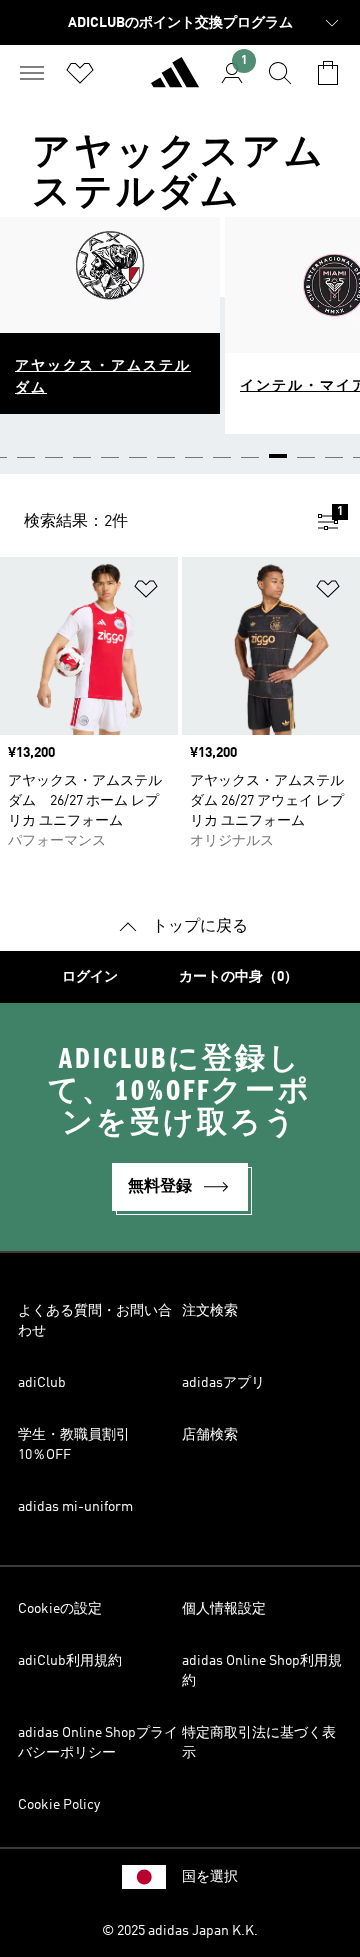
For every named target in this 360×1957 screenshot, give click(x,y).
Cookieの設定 (60, 1609)
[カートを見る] (328, 73)
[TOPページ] (175, 81)
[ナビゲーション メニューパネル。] (32, 73)
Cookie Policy (59, 1805)
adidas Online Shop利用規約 (262, 1671)
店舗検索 (210, 1435)
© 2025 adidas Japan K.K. (180, 1931)
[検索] (280, 73)
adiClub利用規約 (70, 1661)
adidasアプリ (223, 1383)
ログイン (90, 977)
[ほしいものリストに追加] (146, 592)
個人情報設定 (224, 1609)
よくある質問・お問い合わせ (95, 1321)
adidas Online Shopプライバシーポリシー (98, 1743)
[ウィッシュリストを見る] (80, 73)
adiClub (42, 1383)
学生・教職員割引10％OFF (74, 1445)
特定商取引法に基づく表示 (259, 1743)
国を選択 (210, 1877)
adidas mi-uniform (75, 1507)
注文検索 (210, 1311)
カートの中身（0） (238, 977)
